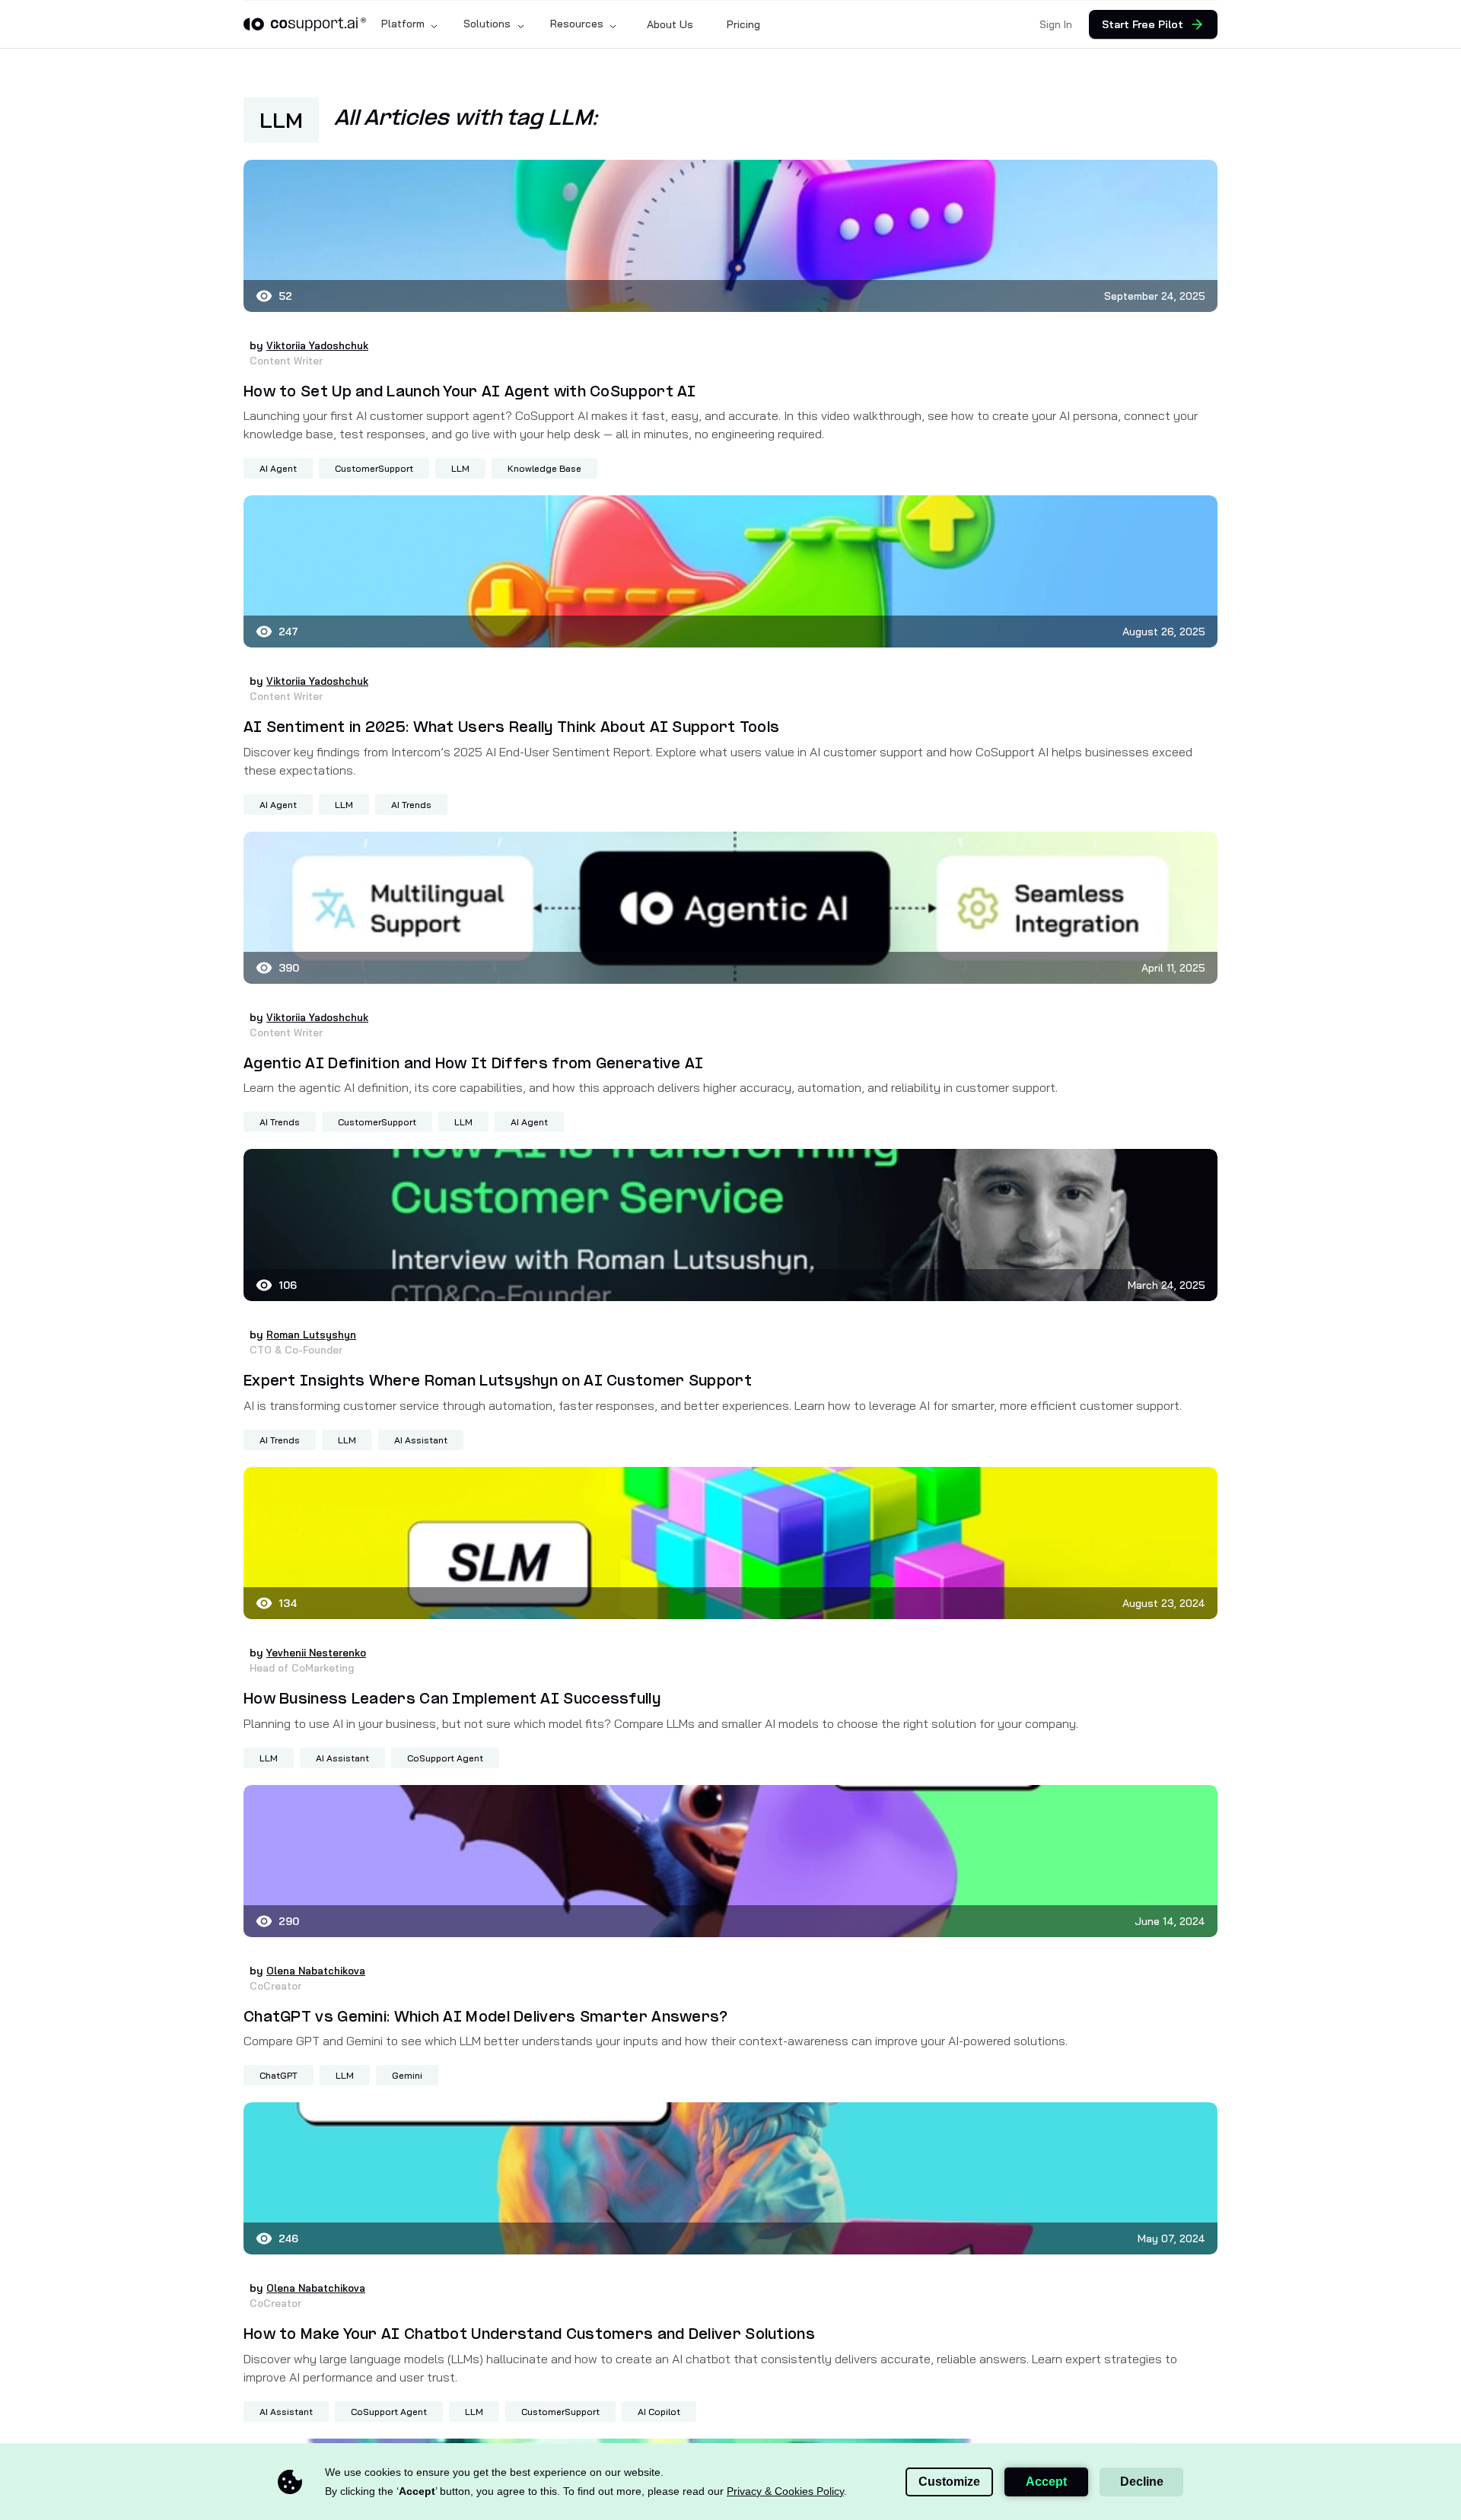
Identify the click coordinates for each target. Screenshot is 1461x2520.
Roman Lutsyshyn (314, 1335)
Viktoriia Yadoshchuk (321, 345)
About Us (670, 24)
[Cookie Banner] (730, 2482)
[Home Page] (305, 24)
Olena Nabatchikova (318, 1971)
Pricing (743, 24)
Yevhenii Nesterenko (321, 1653)
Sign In (1056, 24)
